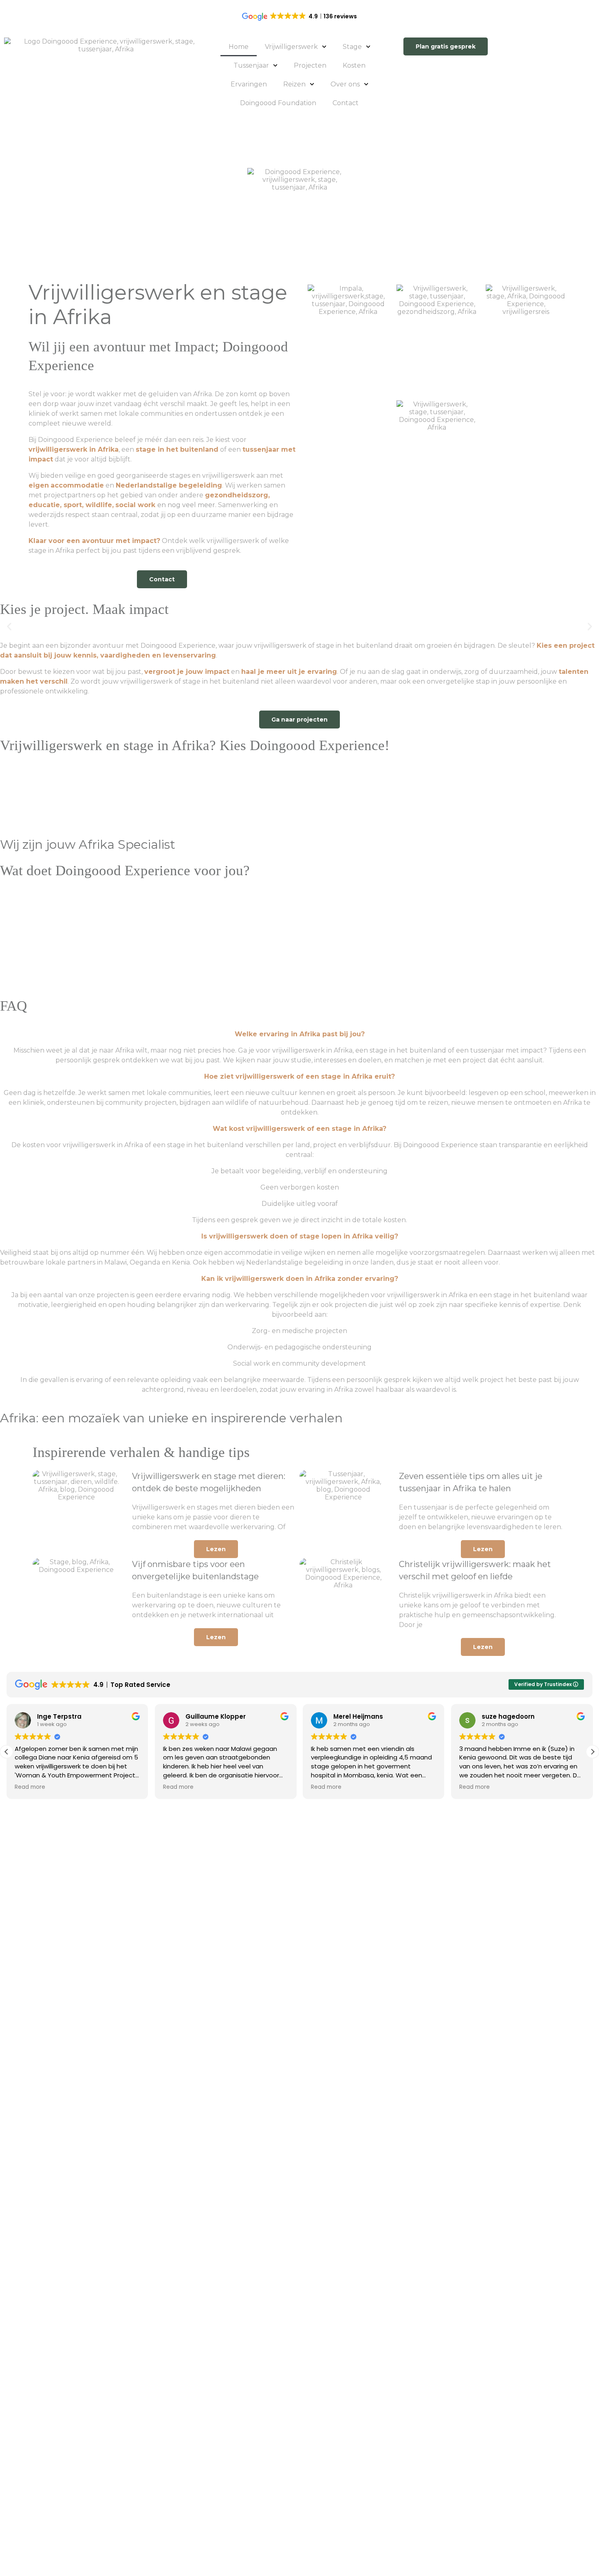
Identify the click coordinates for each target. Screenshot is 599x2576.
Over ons (345, 84)
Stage (352, 47)
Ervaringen (249, 84)
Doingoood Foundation (278, 103)
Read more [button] (30, 1787)
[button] (9, 626)
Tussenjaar (251, 65)
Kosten (354, 65)
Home (239, 47)
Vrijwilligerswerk (291, 47)
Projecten (310, 65)
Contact (346, 103)
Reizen (294, 84)
